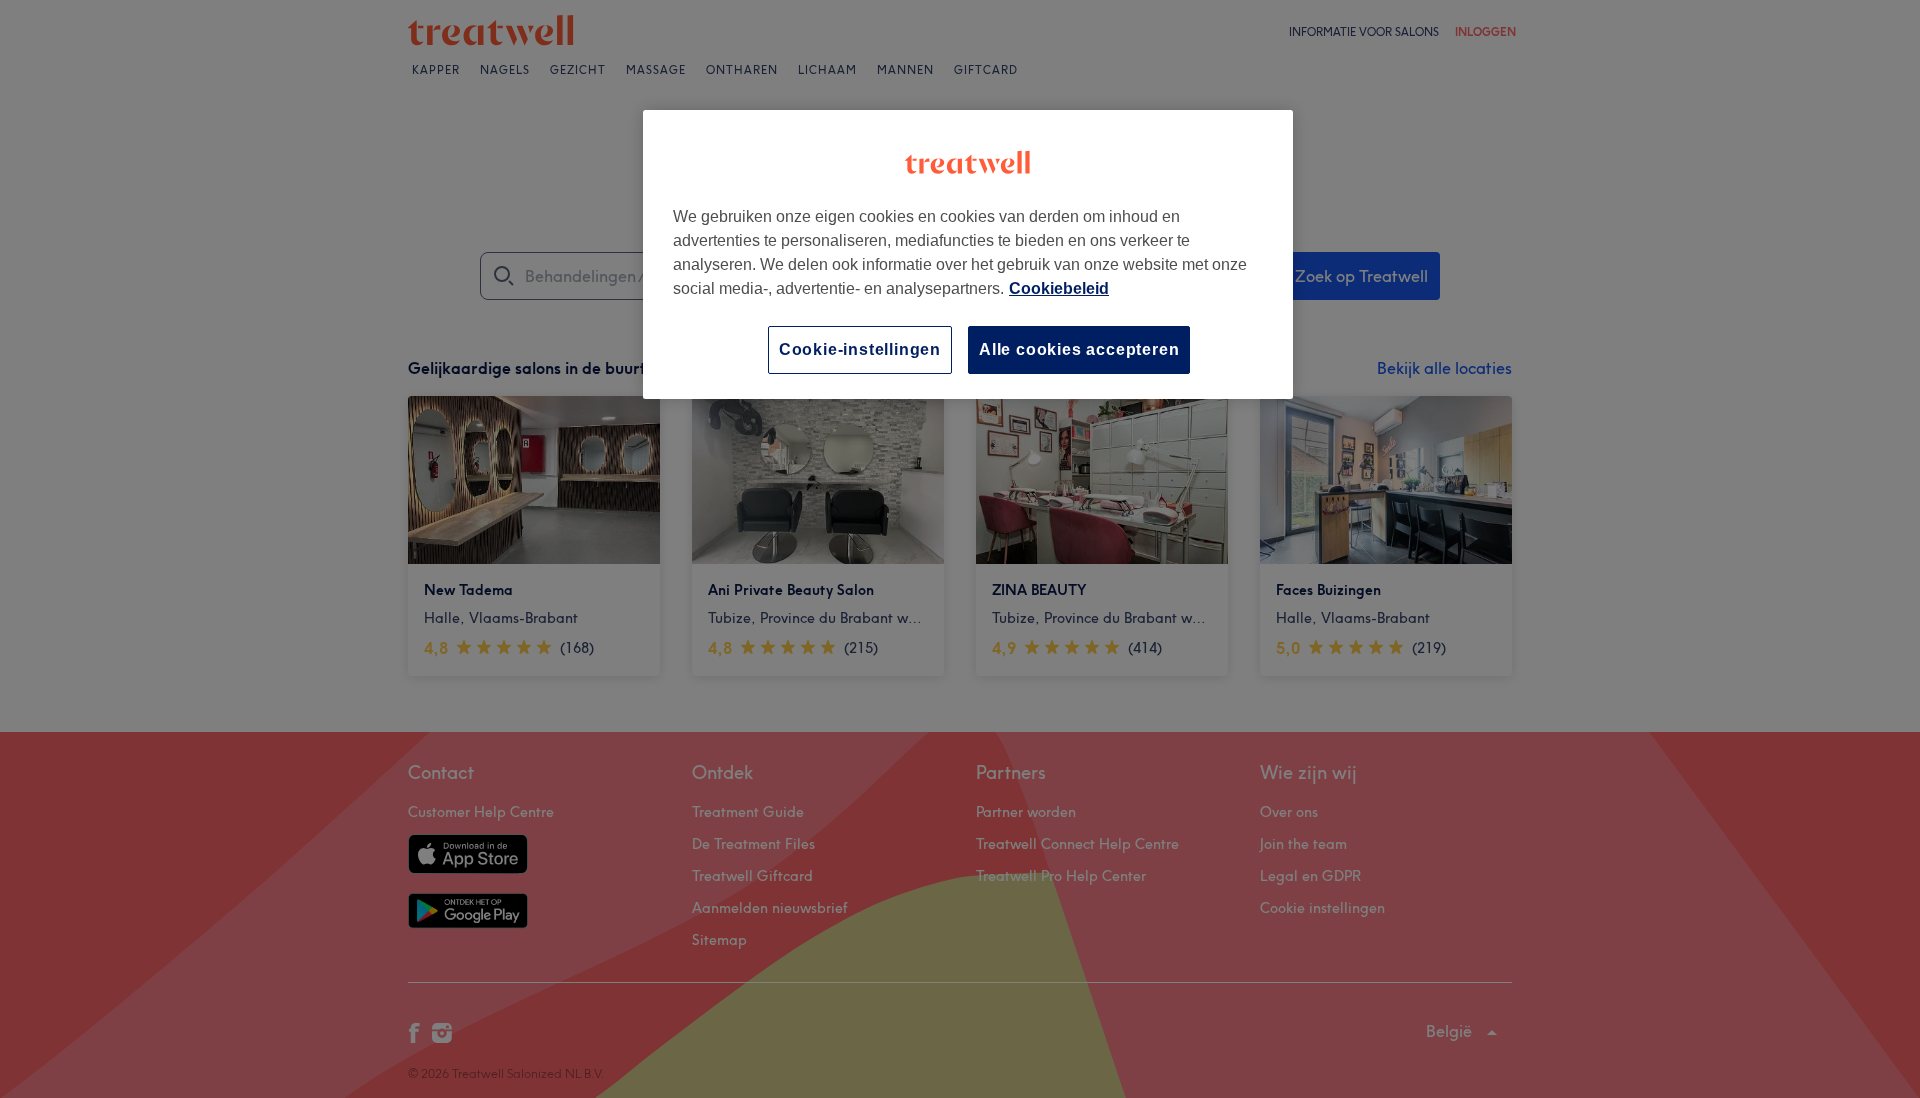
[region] (968, 254)
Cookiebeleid (1059, 288)
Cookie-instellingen (860, 349)
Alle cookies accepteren (1079, 349)
